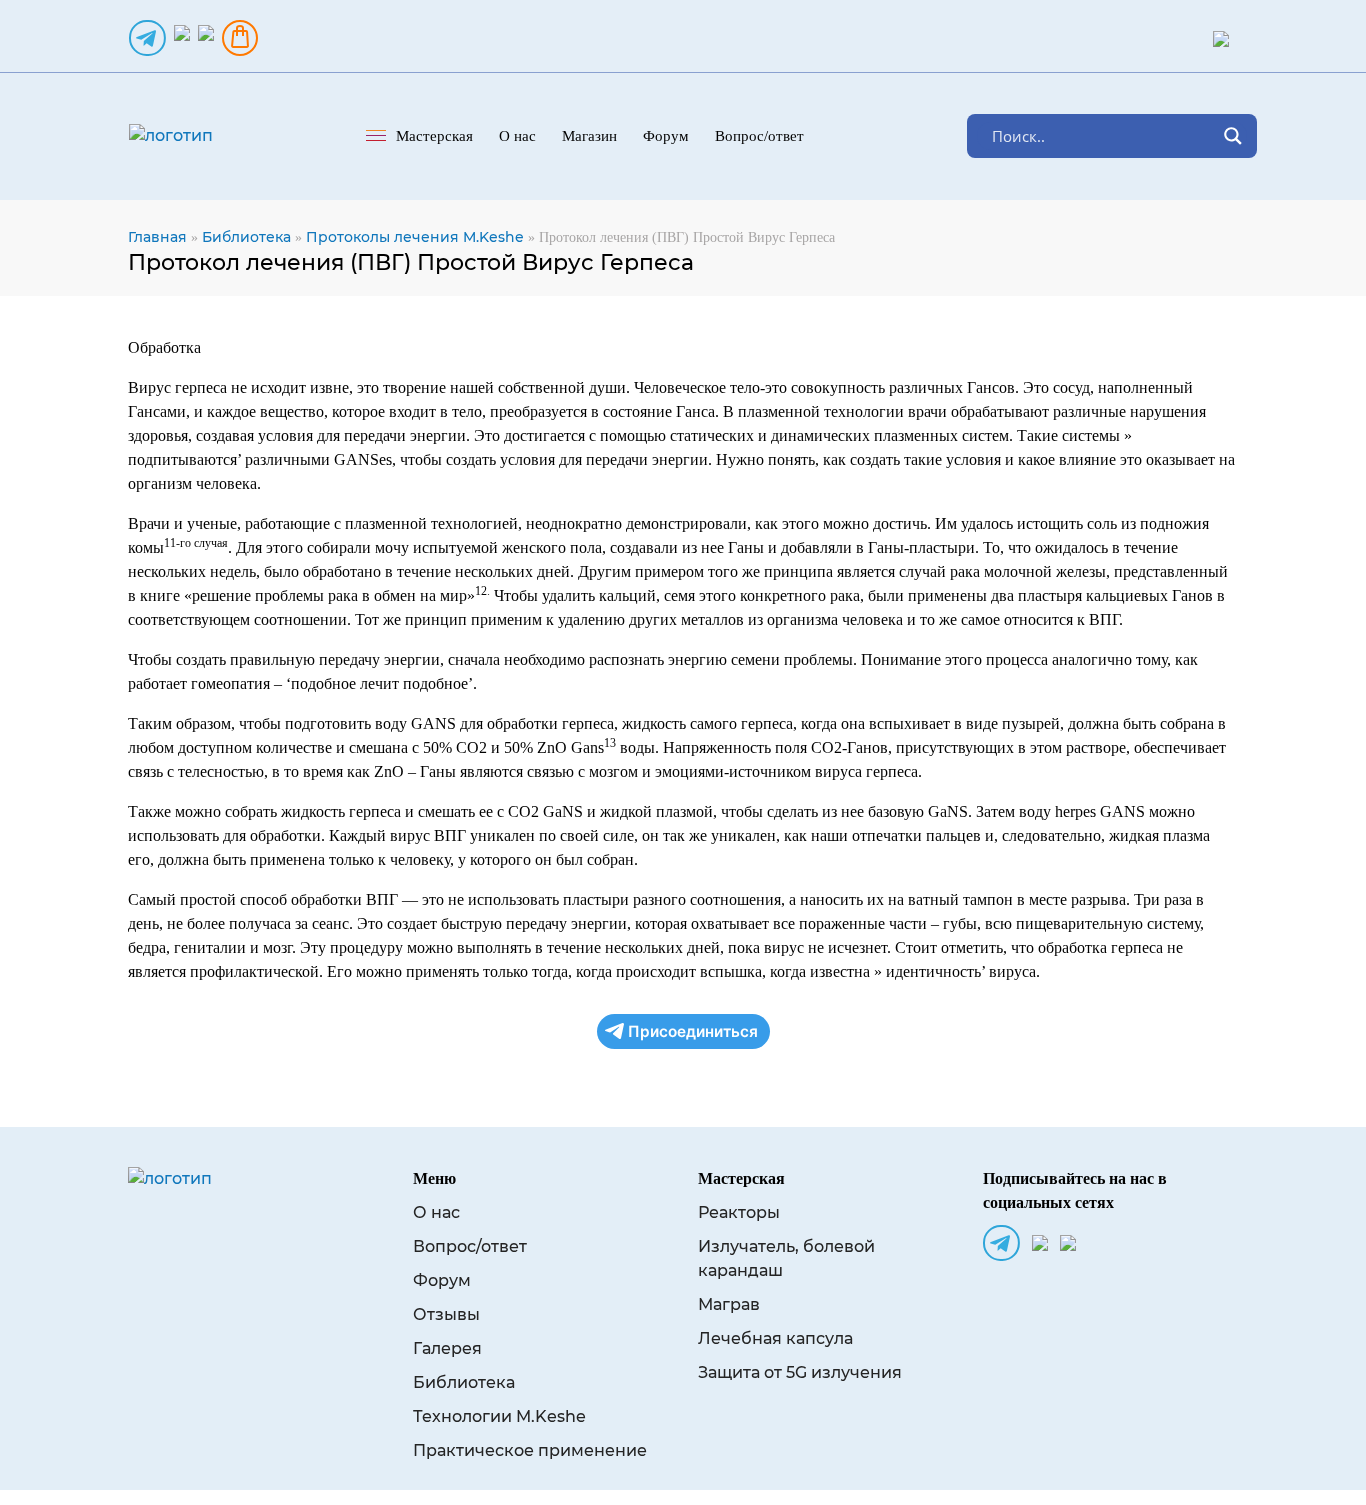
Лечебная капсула (775, 1338)
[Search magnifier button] (1233, 136)
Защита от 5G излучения (800, 1372)
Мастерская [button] (434, 136)
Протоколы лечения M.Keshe (415, 237)
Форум (666, 136)
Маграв (729, 1304)
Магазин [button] (589, 136)
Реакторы (739, 1212)
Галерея (447, 1348)
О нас (436, 1212)
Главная (157, 237)
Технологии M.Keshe (499, 1416)
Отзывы (446, 1314)
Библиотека (246, 237)
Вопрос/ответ (759, 136)
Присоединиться (693, 1031)
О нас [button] (517, 136)
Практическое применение (530, 1450)
